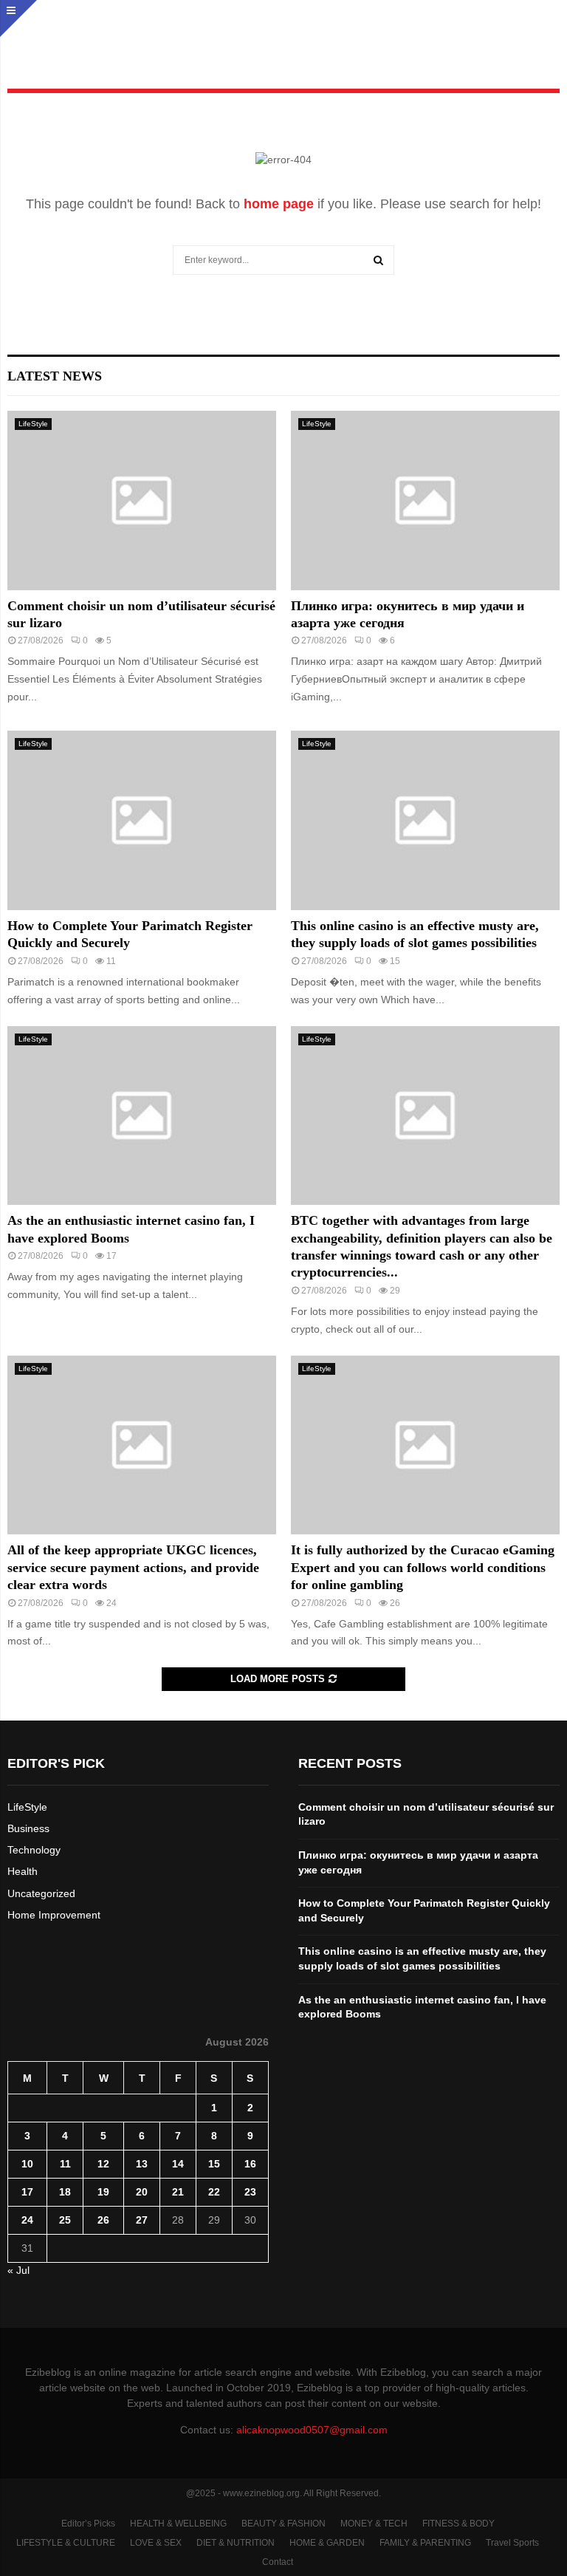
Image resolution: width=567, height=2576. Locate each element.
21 (178, 2192)
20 (142, 2192)
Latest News (55, 376)
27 (142, 2220)
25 (65, 2220)
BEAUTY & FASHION (283, 2524)
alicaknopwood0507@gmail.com (312, 2430)
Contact (278, 2562)
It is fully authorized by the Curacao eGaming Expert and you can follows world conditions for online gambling (423, 1567)
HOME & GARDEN (327, 2543)
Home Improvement (54, 1915)
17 (27, 2192)
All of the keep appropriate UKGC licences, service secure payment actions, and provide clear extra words (133, 1567)
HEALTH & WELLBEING (178, 2524)
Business (28, 1828)
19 (103, 2192)
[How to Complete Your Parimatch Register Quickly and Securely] (142, 820)
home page (279, 204)
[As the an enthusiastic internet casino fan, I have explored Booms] (142, 1116)
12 (103, 2164)
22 (214, 2192)
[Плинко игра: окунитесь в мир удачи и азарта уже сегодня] (425, 500)
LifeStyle (33, 424)
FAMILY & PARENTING (425, 2543)
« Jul (18, 2270)
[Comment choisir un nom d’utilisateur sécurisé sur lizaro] (142, 500)
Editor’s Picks (88, 2524)
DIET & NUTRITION (236, 2543)
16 (250, 2164)
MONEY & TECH (374, 2524)
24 (27, 2220)
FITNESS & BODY (458, 2524)
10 (27, 2164)
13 (142, 2164)
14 (178, 2164)
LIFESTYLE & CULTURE (66, 2543)
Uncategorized (41, 1893)
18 (65, 2192)
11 (65, 2164)
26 (103, 2220)
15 (214, 2164)
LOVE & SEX (156, 2543)
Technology (34, 1850)
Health (23, 1871)
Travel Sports (512, 2543)
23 (250, 2192)
